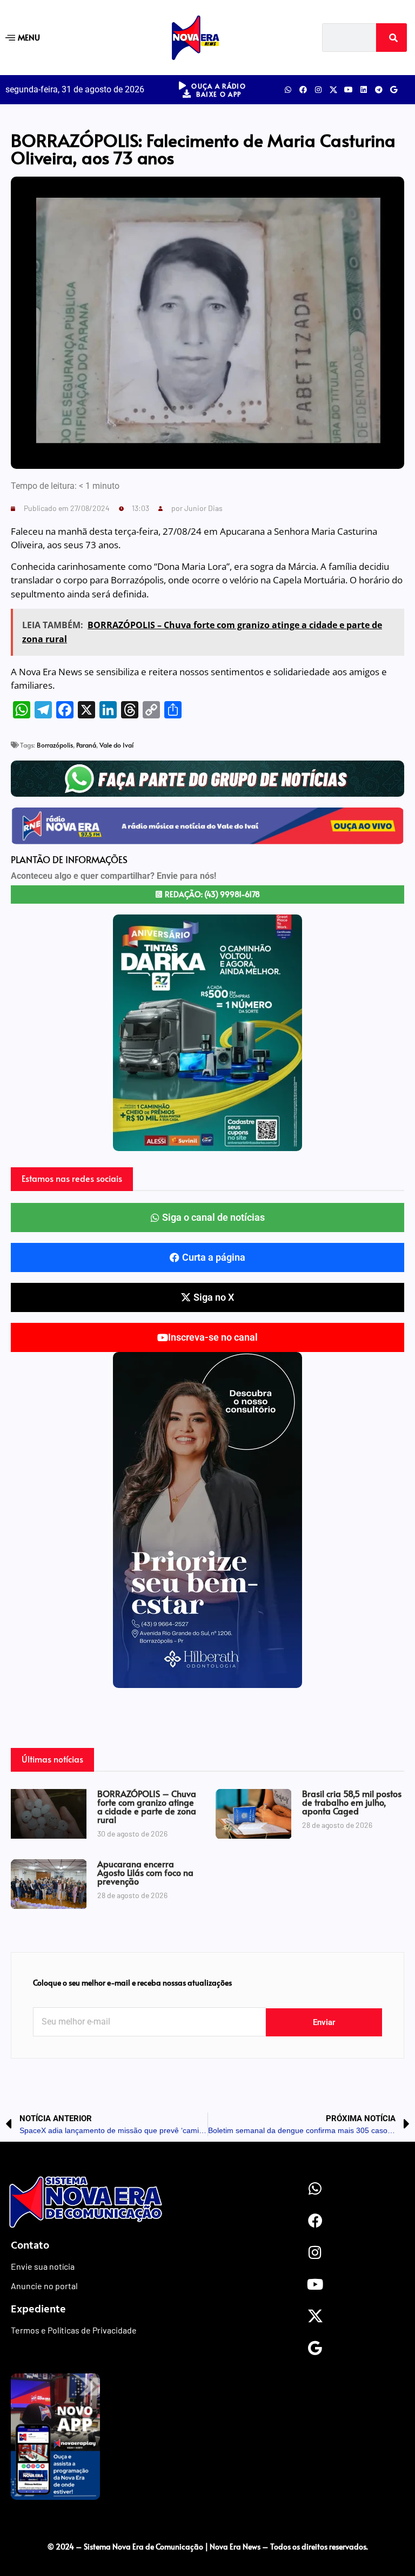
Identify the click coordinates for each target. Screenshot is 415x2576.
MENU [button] (29, 37)
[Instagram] (318, 90)
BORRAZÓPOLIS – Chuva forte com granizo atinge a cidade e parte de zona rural (147, 1806)
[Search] (391, 38)
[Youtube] (349, 90)
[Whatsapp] (288, 90)
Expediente (38, 2308)
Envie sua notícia (43, 2266)
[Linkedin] (364, 90)
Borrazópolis (55, 745)
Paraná (86, 745)
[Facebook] (303, 90)
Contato (30, 2244)
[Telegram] (379, 90)
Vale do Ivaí (116, 745)
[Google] (394, 90)
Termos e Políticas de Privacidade (74, 2330)
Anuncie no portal (44, 2286)
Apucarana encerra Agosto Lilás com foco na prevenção (145, 1872)
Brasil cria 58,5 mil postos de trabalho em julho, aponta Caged (352, 1802)
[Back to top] (207, 2524)
